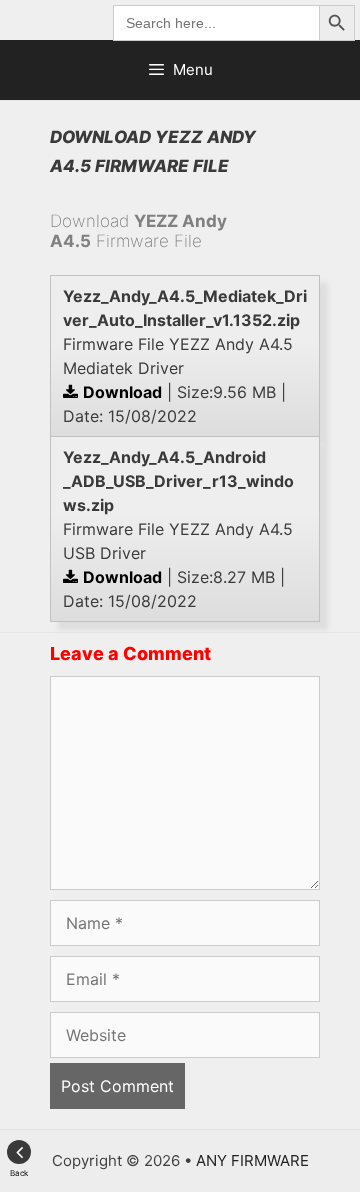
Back (19, 1173)
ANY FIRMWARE (252, 1160)
